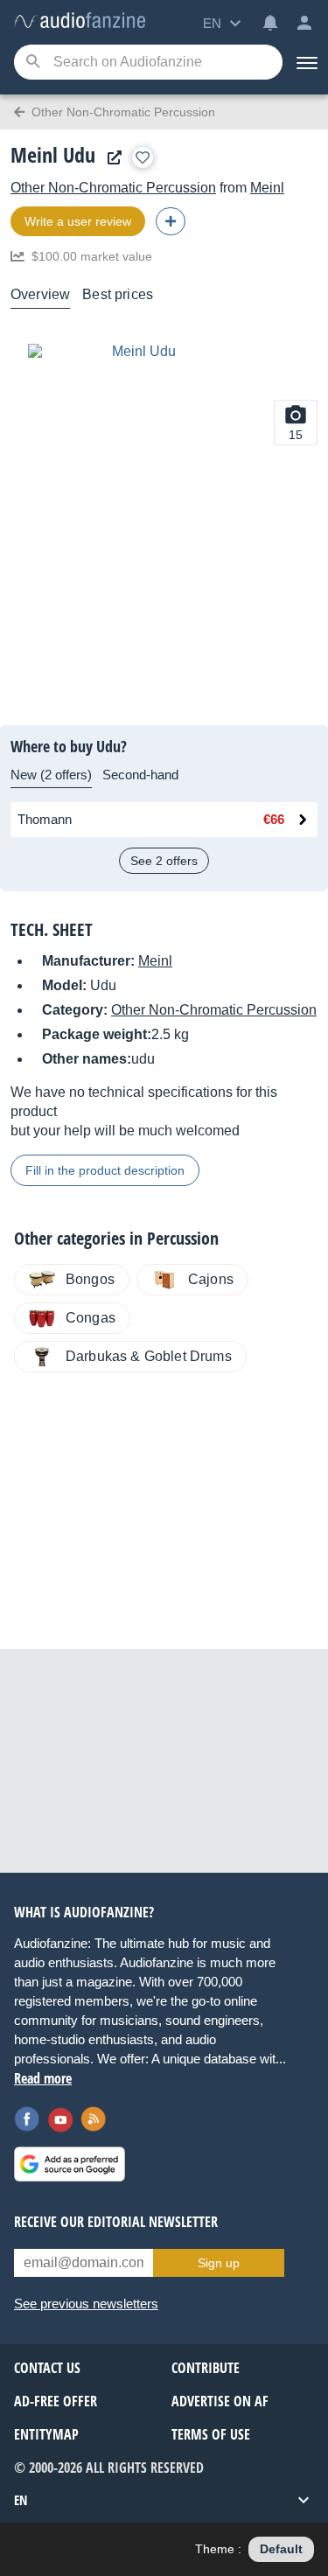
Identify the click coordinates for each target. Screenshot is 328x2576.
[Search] (33, 63)
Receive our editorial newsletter (116, 2222)
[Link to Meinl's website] (110, 158)
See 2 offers (164, 861)
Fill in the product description (105, 1170)
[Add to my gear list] (143, 157)
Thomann (45, 819)
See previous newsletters (86, 2304)
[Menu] (305, 62)
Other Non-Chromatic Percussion (113, 188)
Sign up (219, 2263)
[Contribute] (171, 221)
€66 (274, 819)
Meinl (267, 188)
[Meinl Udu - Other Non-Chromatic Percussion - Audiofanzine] (80, 21)
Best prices (118, 294)
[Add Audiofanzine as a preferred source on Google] (70, 2164)
